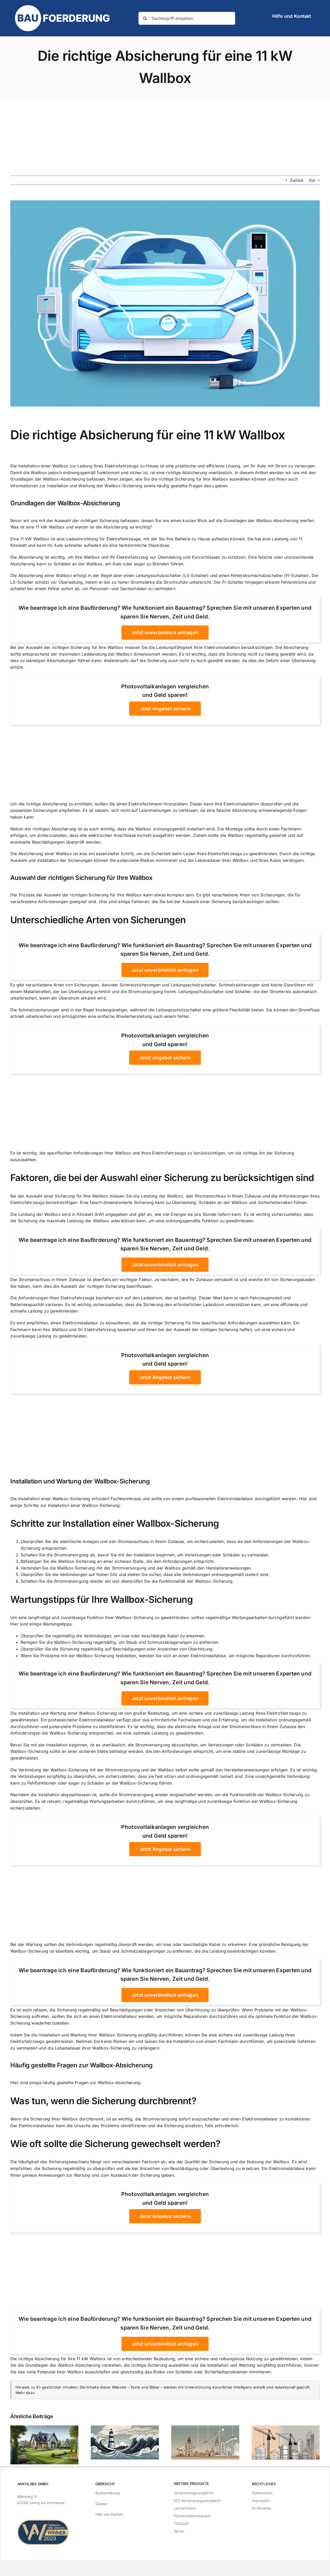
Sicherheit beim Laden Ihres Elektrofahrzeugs (196, 854)
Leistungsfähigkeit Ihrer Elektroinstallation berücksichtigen (214, 647)
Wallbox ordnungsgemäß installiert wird (175, 829)
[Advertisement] (165, 137)
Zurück (297, 180)
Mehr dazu (25, 2393)
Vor (312, 180)
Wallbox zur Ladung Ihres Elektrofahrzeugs (96, 466)
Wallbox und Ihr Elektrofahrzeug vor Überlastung (133, 557)
